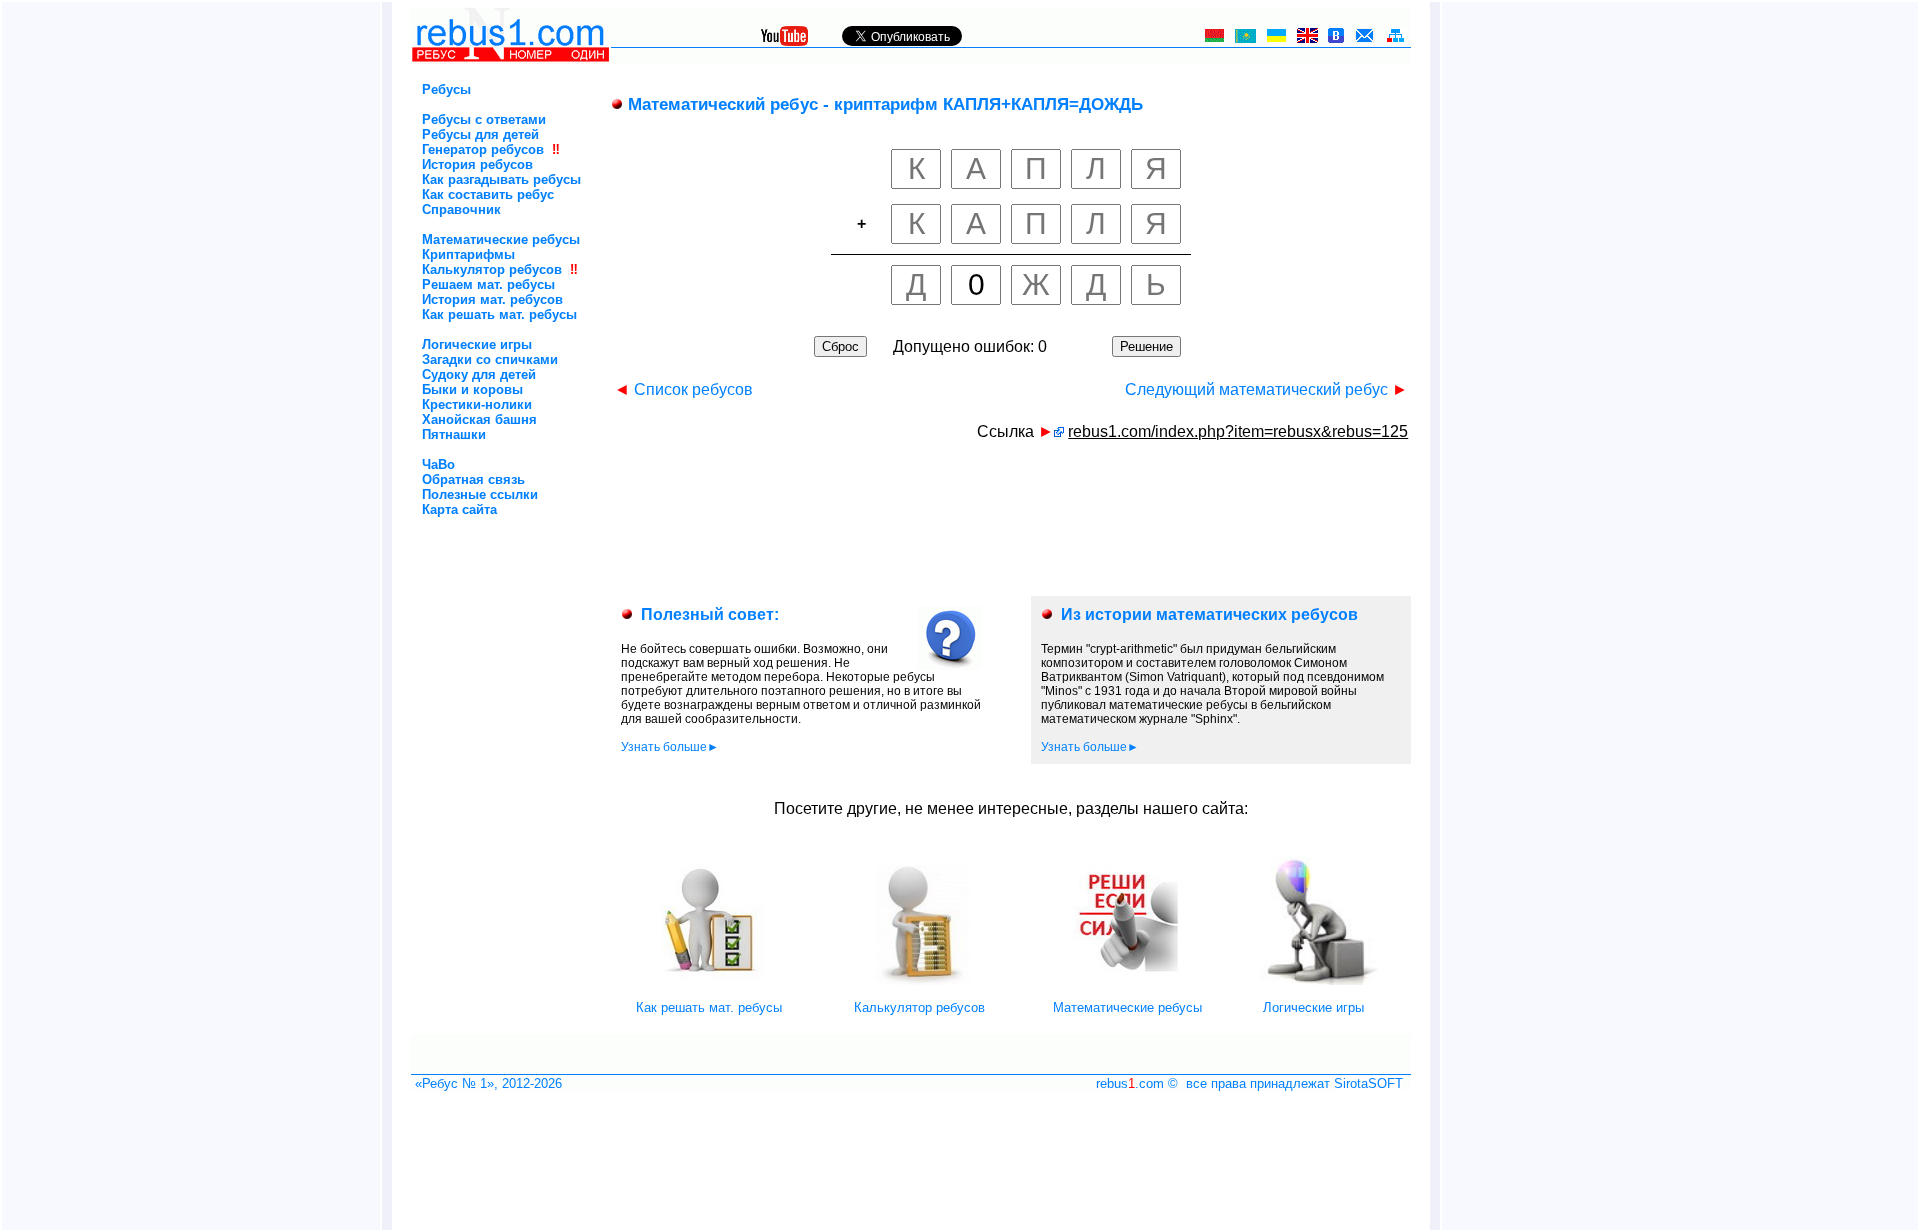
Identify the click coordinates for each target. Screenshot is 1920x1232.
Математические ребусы (501, 239)
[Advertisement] (476, 601)
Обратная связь (473, 479)
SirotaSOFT (1368, 1083)
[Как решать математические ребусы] (709, 980)
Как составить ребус (488, 194)
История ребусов (477, 164)
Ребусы (446, 89)
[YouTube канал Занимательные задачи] (784, 40)
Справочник (461, 209)
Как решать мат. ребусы (499, 314)
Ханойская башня (479, 419)
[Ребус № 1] (511, 58)
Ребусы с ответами (484, 119)
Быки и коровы (472, 389)
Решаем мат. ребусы (488, 284)
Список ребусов (683, 389)
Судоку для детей (479, 374)
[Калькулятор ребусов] (919, 980)
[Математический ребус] (1059, 431)
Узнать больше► (670, 747)
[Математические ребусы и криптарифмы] (1127, 980)
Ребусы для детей (480, 134)
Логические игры (477, 344)
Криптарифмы (468, 254)
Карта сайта (459, 509)
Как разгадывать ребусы (501, 179)
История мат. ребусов (492, 299)
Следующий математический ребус (1266, 389)
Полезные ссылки (480, 494)
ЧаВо (438, 464)
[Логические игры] (1314, 980)
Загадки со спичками (490, 359)
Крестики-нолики (477, 404)
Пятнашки (454, 434)
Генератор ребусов (483, 149)
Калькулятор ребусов (492, 269)
